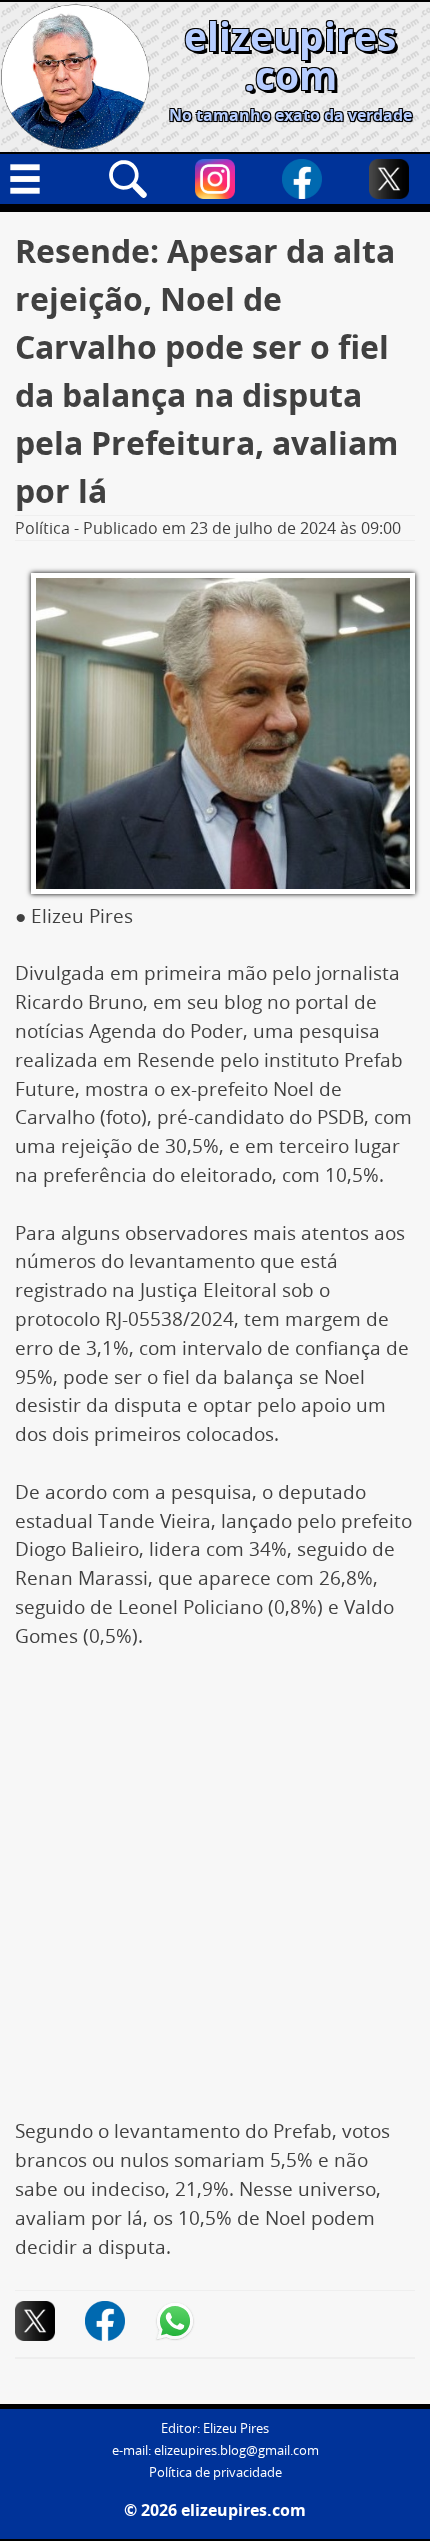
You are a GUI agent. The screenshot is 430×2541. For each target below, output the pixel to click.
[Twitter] (389, 179)
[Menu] (41, 179)
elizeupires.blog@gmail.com (236, 2450)
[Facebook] (302, 179)
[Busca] (128, 179)
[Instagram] (215, 179)
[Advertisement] (215, 1894)
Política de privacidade (215, 2472)
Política (42, 528)
